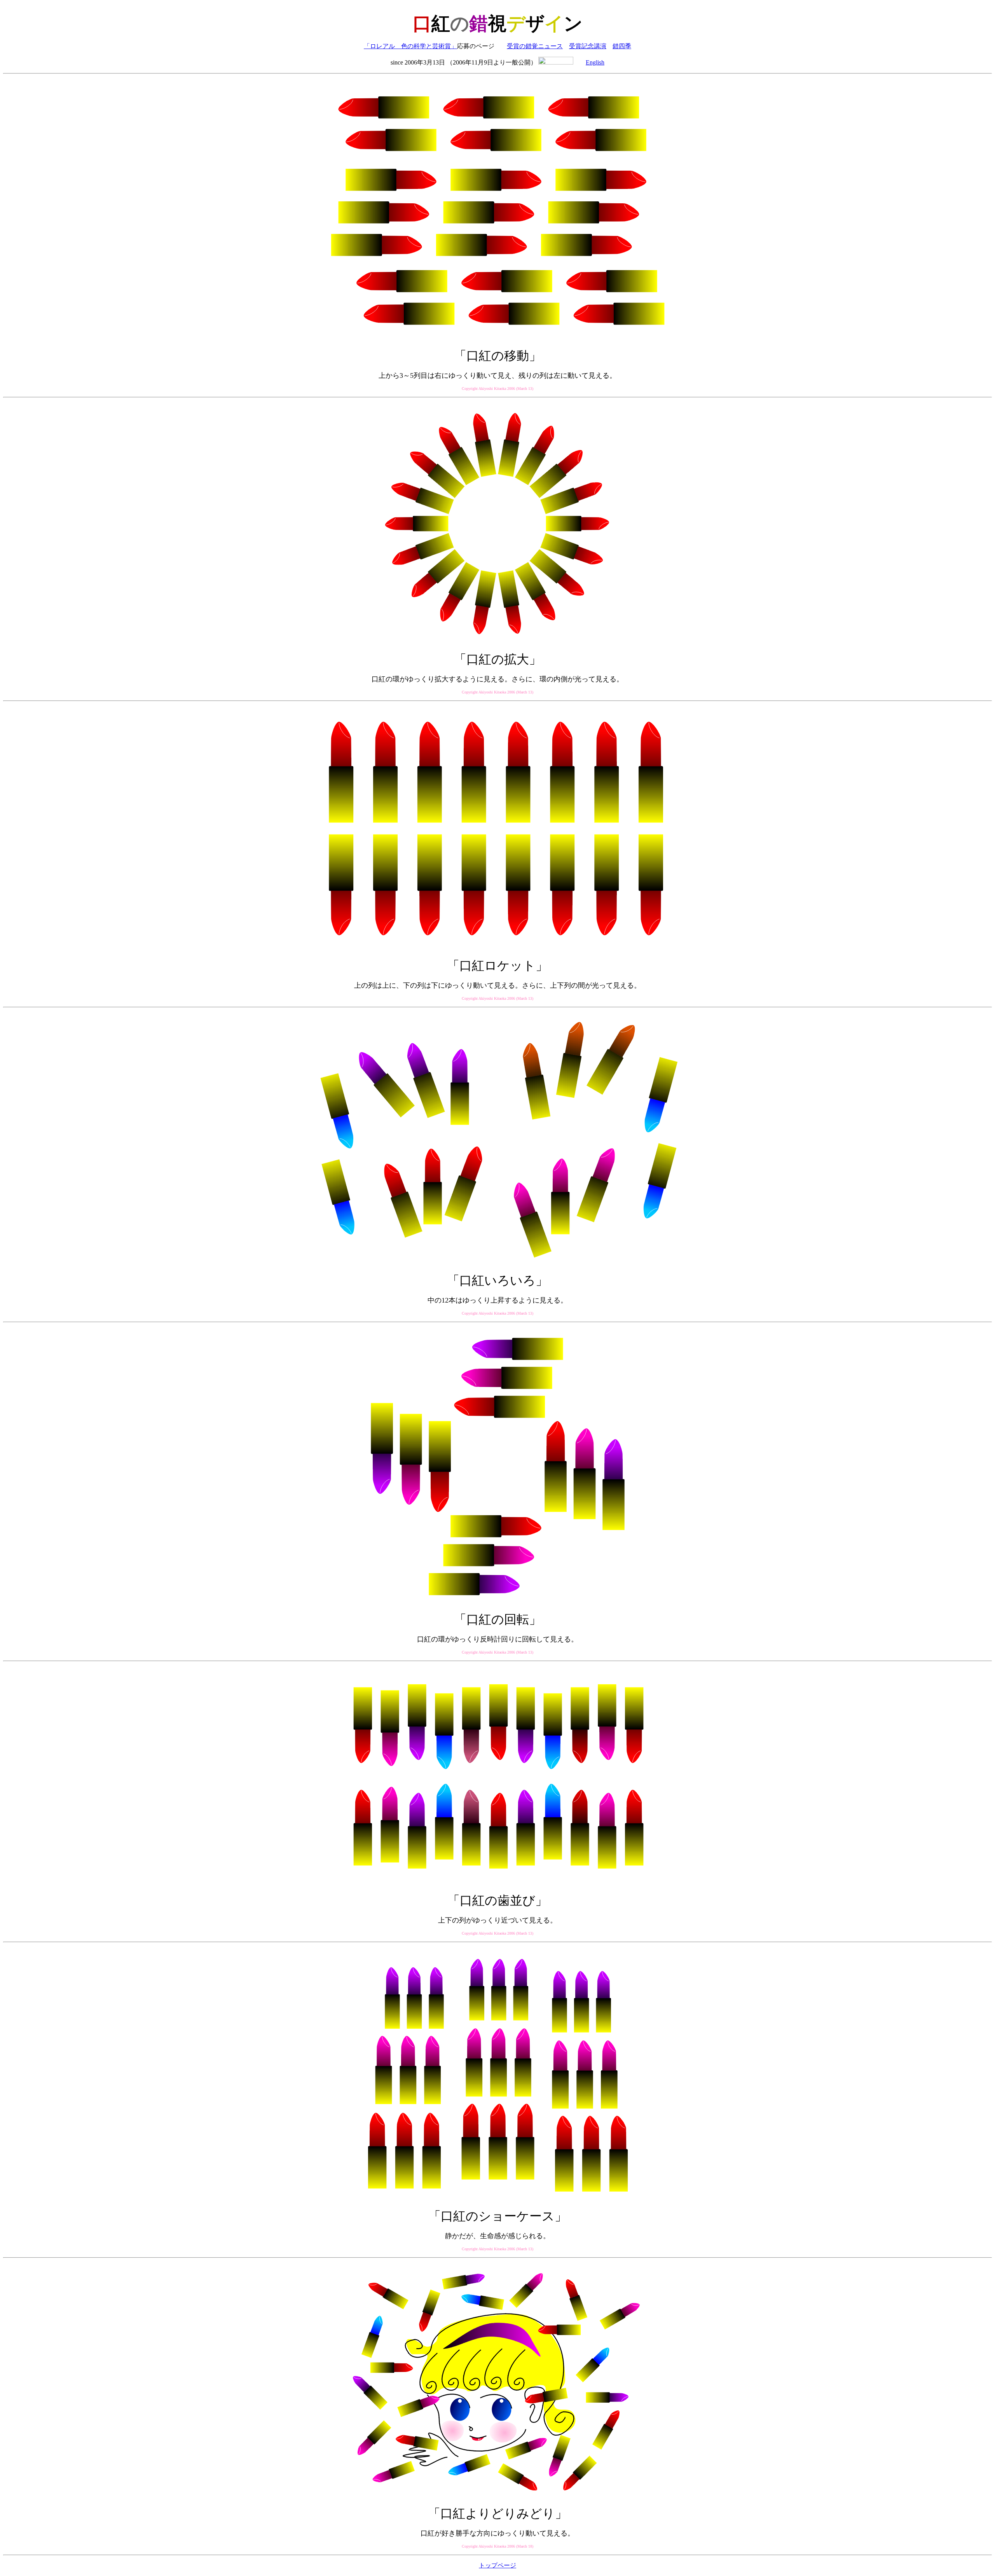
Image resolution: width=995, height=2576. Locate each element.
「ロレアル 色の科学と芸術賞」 (410, 46)
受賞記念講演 (588, 46)
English (595, 62)
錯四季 (622, 46)
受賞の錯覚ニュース (535, 46)
